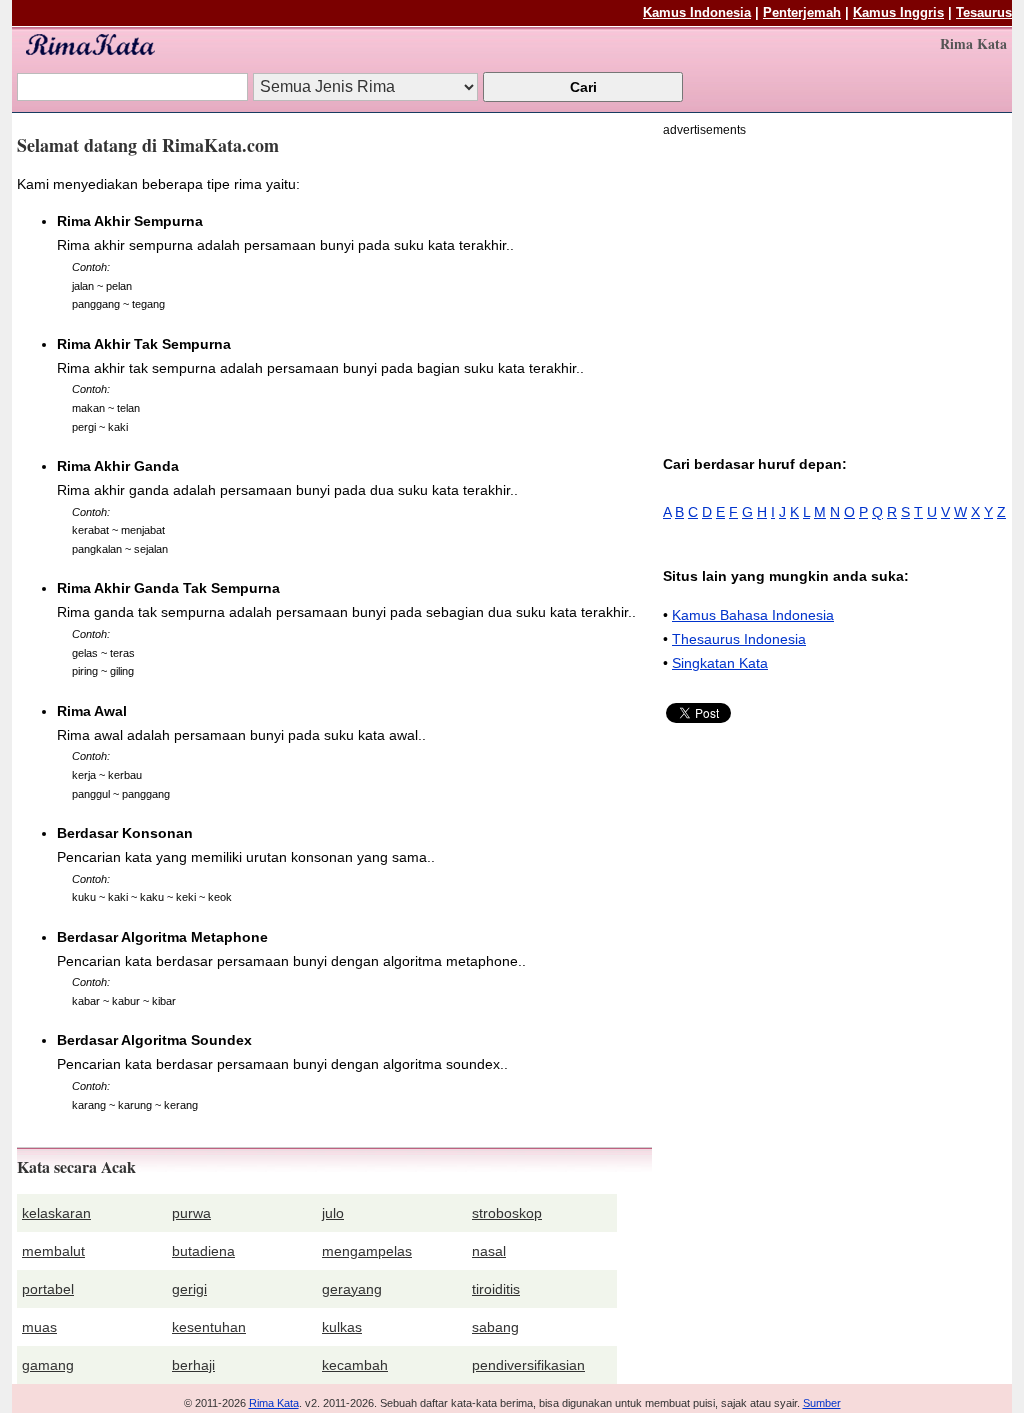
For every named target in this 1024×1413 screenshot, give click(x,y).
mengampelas (367, 1251)
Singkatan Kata (720, 663)
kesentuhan (209, 1327)
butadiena (203, 1251)
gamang (48, 1365)
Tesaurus (984, 12)
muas (39, 1327)
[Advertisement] (831, 282)
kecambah (355, 1365)
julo (333, 1213)
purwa (191, 1213)
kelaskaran (56, 1213)
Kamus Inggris (898, 12)
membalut (53, 1251)
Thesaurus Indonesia (739, 639)
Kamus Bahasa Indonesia (753, 615)
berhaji (193, 1365)
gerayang (352, 1289)
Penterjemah (802, 12)
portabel (48, 1289)
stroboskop (507, 1213)
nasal (489, 1251)
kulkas (342, 1327)
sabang (495, 1327)
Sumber (822, 1403)
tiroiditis (496, 1289)
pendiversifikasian (528, 1365)
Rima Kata (274, 1403)
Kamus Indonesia (697, 12)
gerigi (189, 1289)
